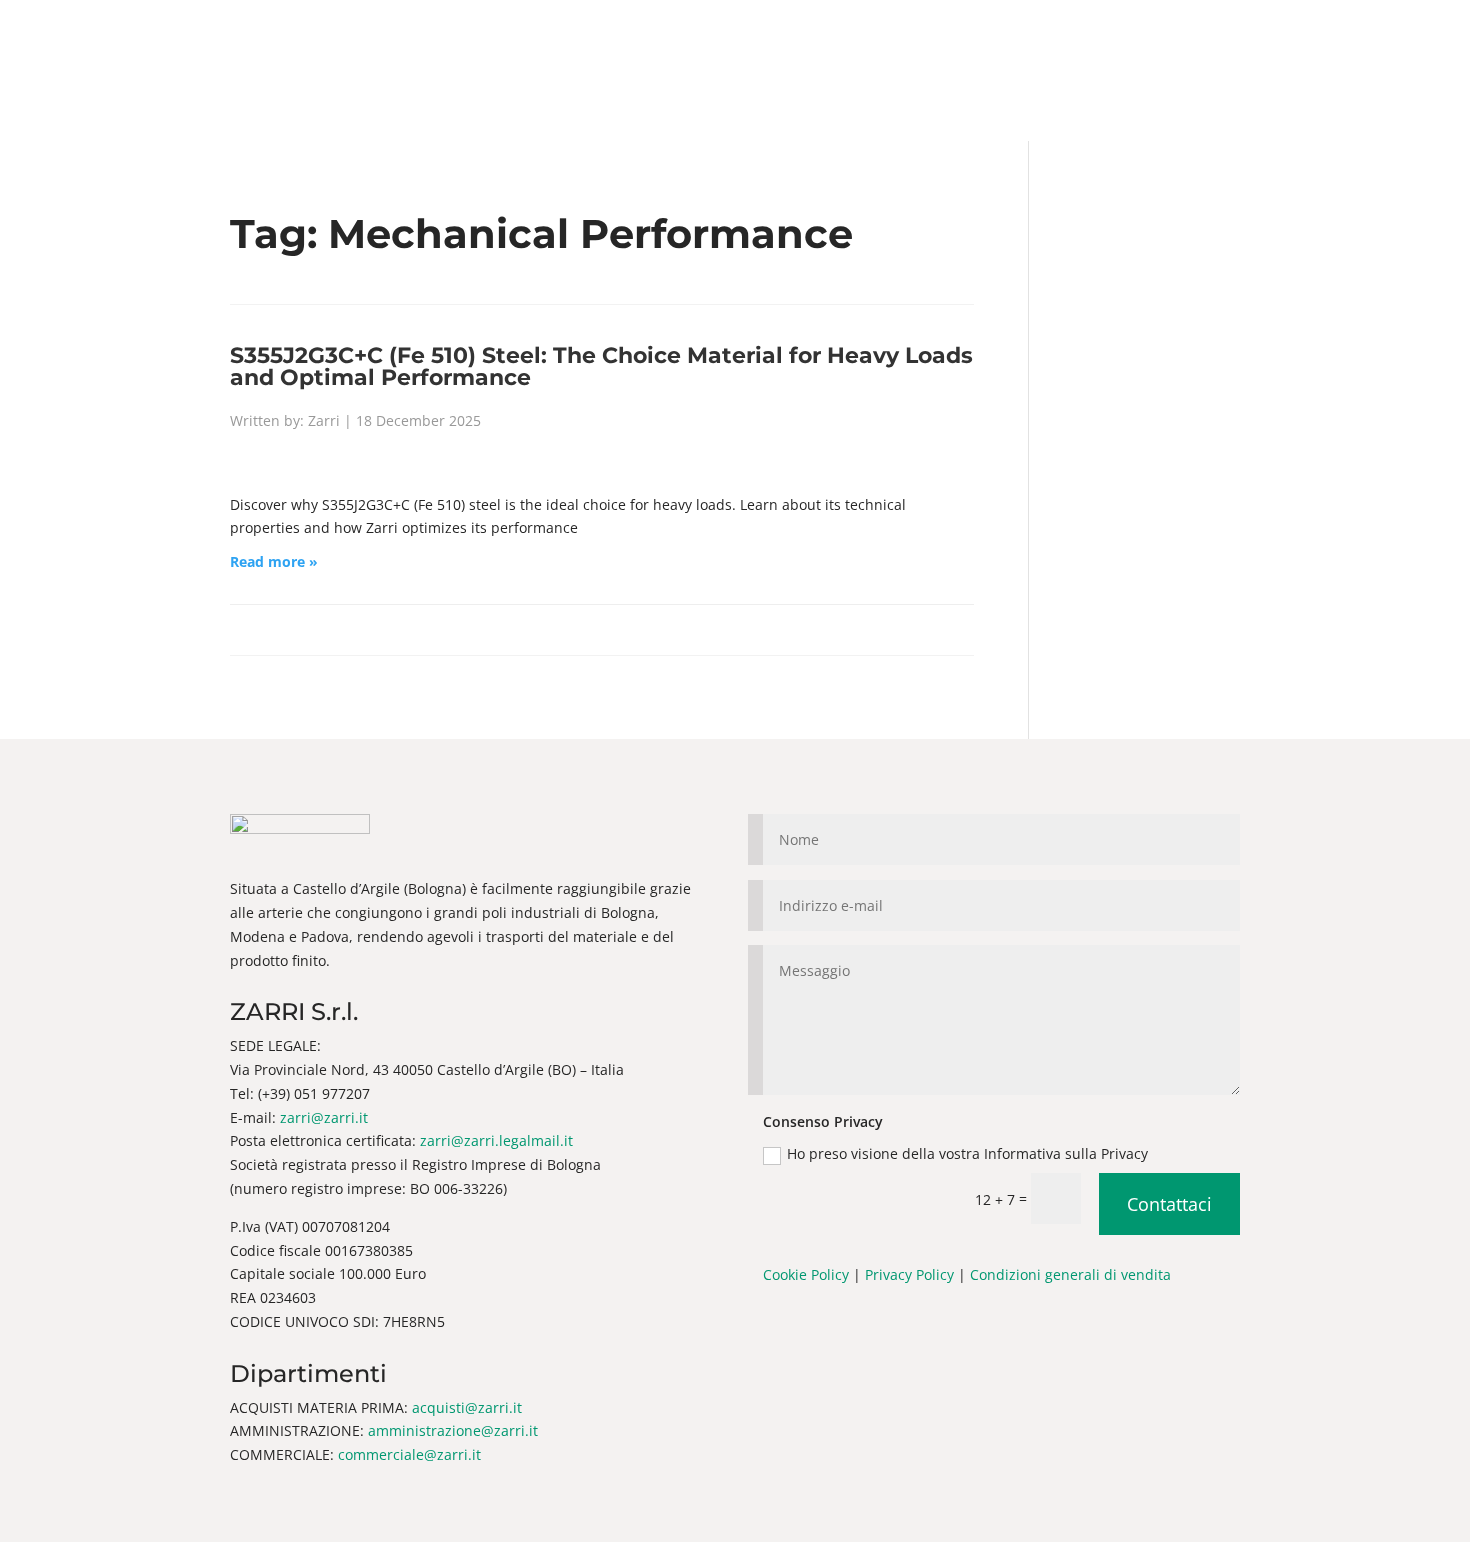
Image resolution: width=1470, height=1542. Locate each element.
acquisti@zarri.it (467, 1407)
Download (890, 71)
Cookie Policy (806, 1274)
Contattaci (1169, 1204)
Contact (1003, 71)
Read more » (274, 561)
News (770, 71)
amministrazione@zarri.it (453, 1430)
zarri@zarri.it (324, 1117)
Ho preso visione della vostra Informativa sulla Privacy (969, 1153)
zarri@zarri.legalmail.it (496, 1140)
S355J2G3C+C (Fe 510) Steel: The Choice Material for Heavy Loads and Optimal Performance (601, 366)
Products (675, 71)
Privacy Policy (909, 1274)
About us (564, 71)
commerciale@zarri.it (409, 1454)
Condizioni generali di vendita (1070, 1274)
